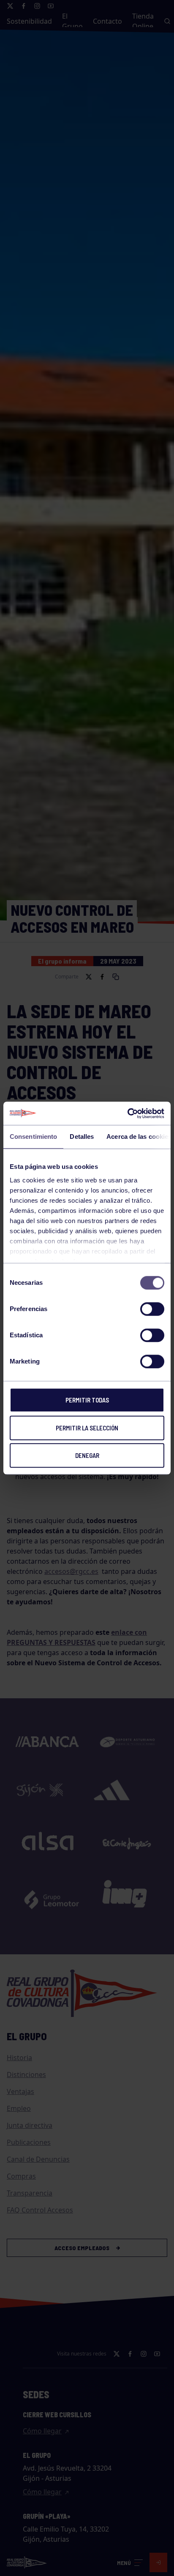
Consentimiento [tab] (33, 1136)
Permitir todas (87, 1400)
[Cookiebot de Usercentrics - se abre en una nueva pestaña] (127, 1113)
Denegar (87, 1455)
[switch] (152, 1309)
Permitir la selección (87, 1428)
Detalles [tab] (82, 1136)
